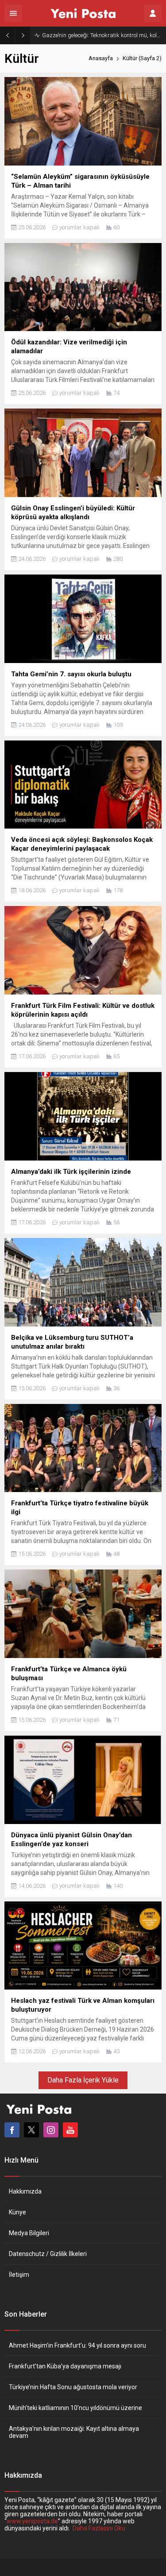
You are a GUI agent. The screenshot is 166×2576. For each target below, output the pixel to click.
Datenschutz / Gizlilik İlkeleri (48, 2254)
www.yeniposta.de (32, 2521)
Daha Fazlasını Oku (99, 2528)
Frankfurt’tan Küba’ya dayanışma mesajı (65, 2366)
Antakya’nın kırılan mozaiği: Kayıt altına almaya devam (74, 2432)
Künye (17, 2212)
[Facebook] (12, 2130)
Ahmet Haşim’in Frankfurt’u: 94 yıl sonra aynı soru (77, 2345)
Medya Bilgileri (29, 2233)
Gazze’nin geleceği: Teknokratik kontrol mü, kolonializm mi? (102, 35)
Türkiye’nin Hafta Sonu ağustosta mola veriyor (73, 2387)
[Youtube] (70, 2130)
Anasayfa (101, 58)
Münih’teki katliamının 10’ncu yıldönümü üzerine (75, 2408)
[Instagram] (51, 2130)
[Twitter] (31, 2130)
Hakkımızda (25, 2191)
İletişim (19, 2275)
